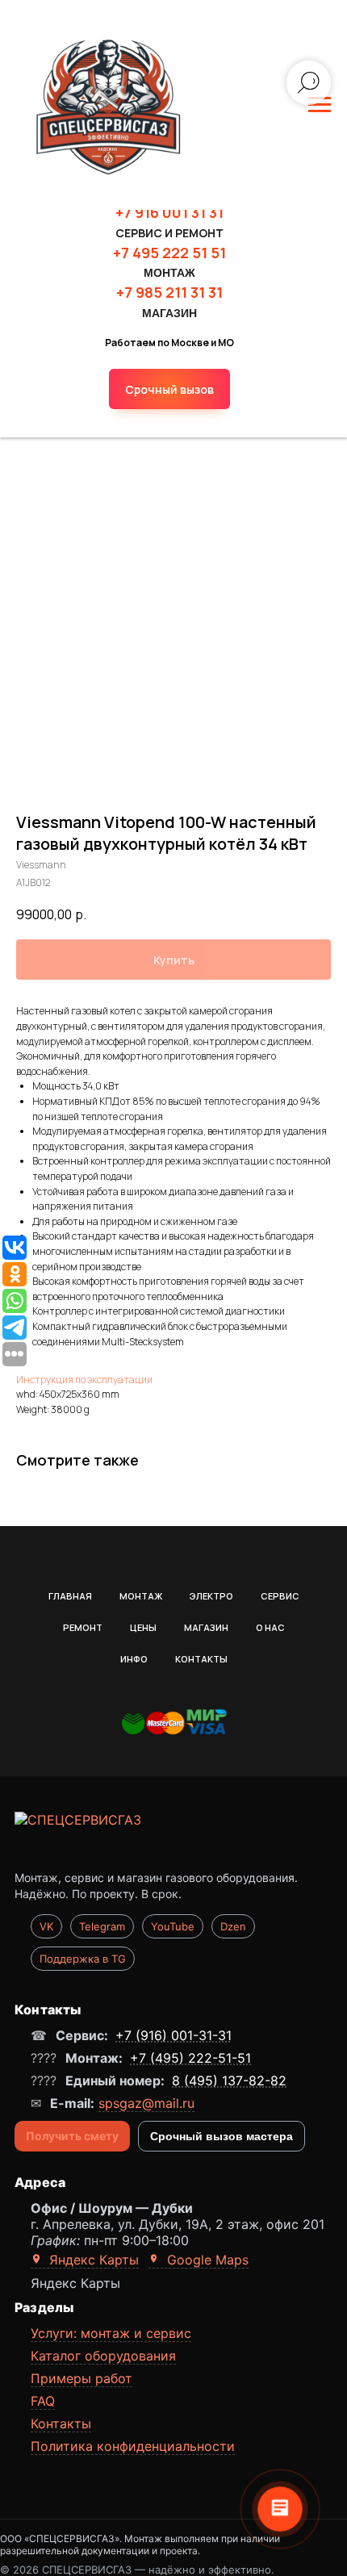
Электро (211, 1596)
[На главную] (173, 1838)
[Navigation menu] (320, 105)
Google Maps (206, 2260)
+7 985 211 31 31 (169, 292)
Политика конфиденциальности (133, 2446)
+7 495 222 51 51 (169, 253)
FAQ (43, 2401)
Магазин (206, 1627)
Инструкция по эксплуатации (84, 1380)
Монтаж (141, 1596)
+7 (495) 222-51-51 (190, 2058)
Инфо (134, 1659)
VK (46, 1926)
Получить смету (72, 2136)
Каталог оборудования (103, 2356)
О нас (270, 1627)
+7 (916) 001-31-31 (173, 2035)
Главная (70, 1596)
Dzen (233, 1926)
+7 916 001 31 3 (166, 212)
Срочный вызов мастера (222, 2136)
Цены (143, 1627)
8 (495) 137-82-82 (229, 2080)
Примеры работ (82, 2378)
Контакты (201, 1659)
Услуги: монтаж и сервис (111, 2333)
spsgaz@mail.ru (146, 2103)
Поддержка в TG (83, 1959)
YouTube (173, 1926)
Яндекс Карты (92, 2260)
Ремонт (83, 1627)
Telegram (102, 1926)
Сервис (280, 1596)
